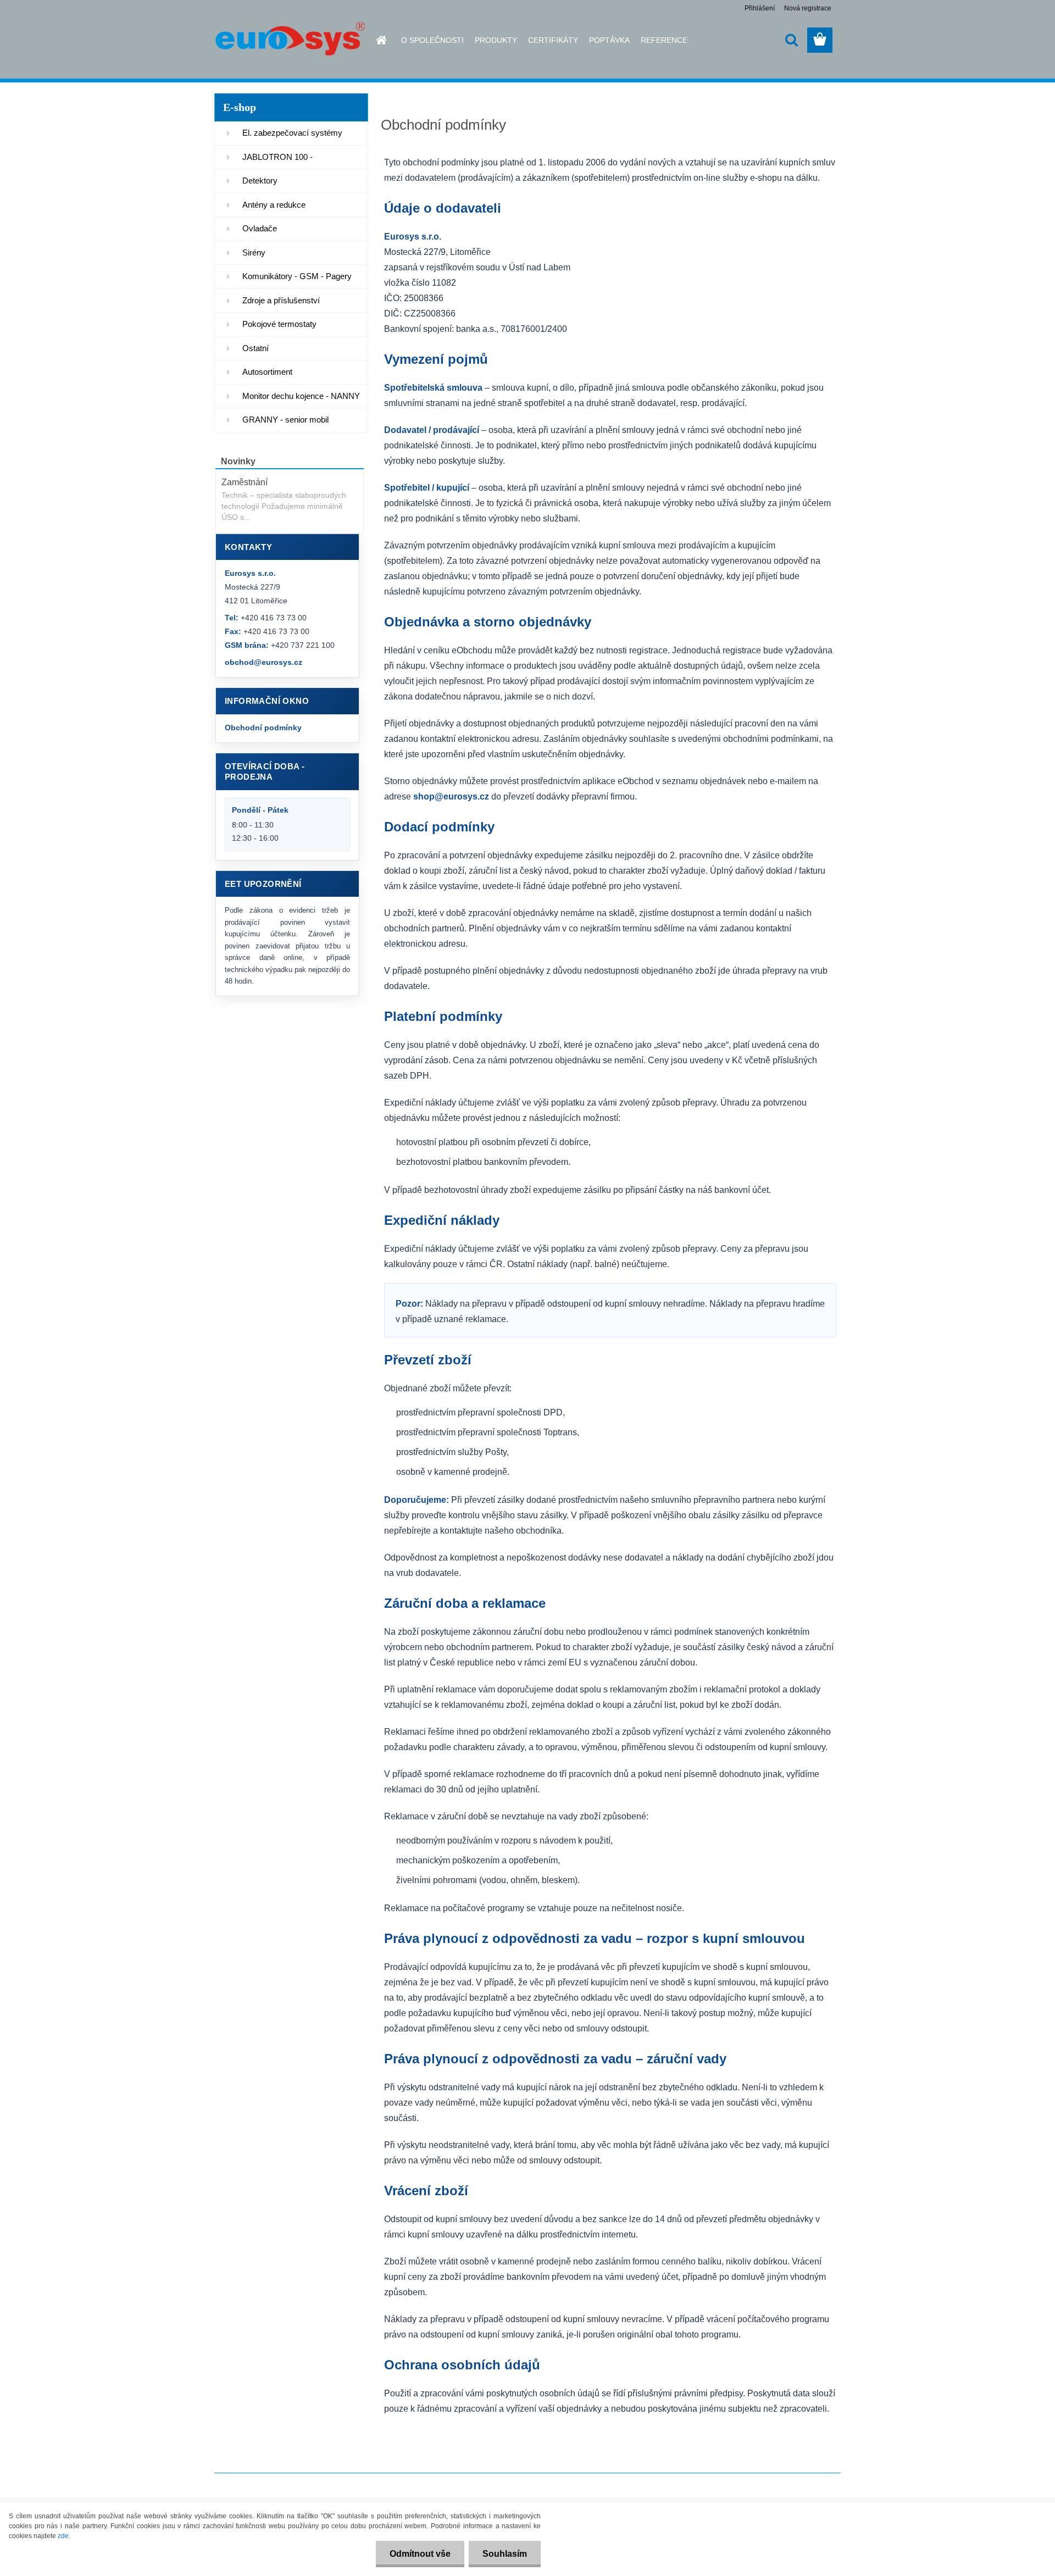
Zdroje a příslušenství (281, 300)
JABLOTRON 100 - (277, 157)
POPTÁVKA (609, 40)
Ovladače (260, 228)
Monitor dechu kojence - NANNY (301, 396)
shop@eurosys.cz (451, 796)
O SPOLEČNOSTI (432, 40)
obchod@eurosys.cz (263, 662)
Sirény (254, 252)
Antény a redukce (274, 205)
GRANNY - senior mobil (285, 420)
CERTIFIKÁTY (553, 40)
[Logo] (290, 41)
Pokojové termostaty (279, 324)
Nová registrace (808, 8)
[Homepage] (375, 40)
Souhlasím (505, 2554)
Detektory (260, 181)
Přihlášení (760, 8)
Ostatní (256, 348)
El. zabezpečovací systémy (292, 133)
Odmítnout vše (420, 2554)
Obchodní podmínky (263, 728)
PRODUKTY (496, 40)
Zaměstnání (245, 482)
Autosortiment (267, 372)
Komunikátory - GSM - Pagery (297, 276)
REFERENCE (664, 40)
